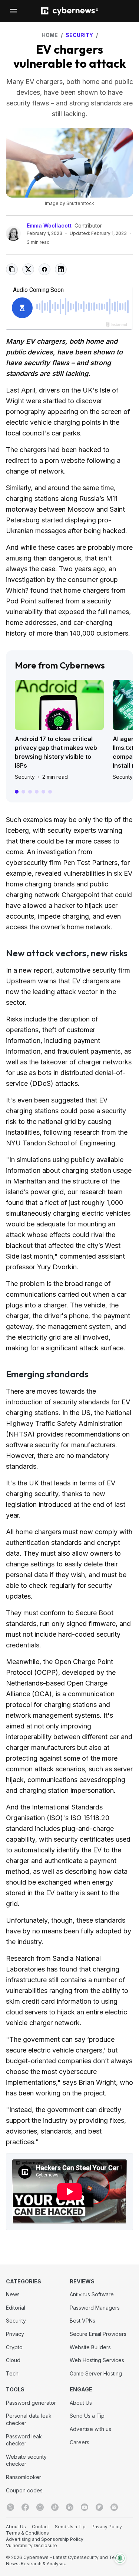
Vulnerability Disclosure (32, 2545)
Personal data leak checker (29, 2419)
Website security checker (26, 2460)
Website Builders (90, 2347)
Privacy (15, 2334)
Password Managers (95, 2308)
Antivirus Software (92, 2294)
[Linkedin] (70, 2507)
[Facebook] (25, 2507)
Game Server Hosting (96, 2373)
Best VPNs (82, 2321)
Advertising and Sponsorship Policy (45, 2539)
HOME (50, 35)
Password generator (31, 2403)
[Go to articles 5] (43, 792)
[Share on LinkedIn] (61, 269)
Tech (12, 2373)
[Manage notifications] (120, 2558)
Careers (80, 2442)
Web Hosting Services (97, 2360)
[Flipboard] (99, 2507)
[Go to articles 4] (37, 792)
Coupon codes (24, 2490)
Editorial (16, 2308)
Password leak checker (24, 2440)
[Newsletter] (114, 2507)
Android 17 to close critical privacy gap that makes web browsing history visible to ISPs (56, 752)
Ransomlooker (24, 2477)
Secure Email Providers (98, 2334)
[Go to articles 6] (50, 792)
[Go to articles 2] (23, 792)
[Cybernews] (70, 11)
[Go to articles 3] (30, 792)
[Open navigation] (13, 11)
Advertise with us (90, 2429)
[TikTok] (55, 2507)
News (13, 2294)
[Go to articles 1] (17, 792)
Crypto (14, 2347)
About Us (81, 2403)
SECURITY (79, 35)
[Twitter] (10, 2507)
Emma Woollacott (49, 225)
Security (25, 777)
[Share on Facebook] (44, 269)
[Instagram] (40, 2507)
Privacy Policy (107, 2527)
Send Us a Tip (87, 2416)
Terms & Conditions (27, 2533)
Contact (40, 2527)
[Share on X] (28, 269)
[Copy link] (12, 269)
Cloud (13, 2360)
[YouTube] (85, 2507)
